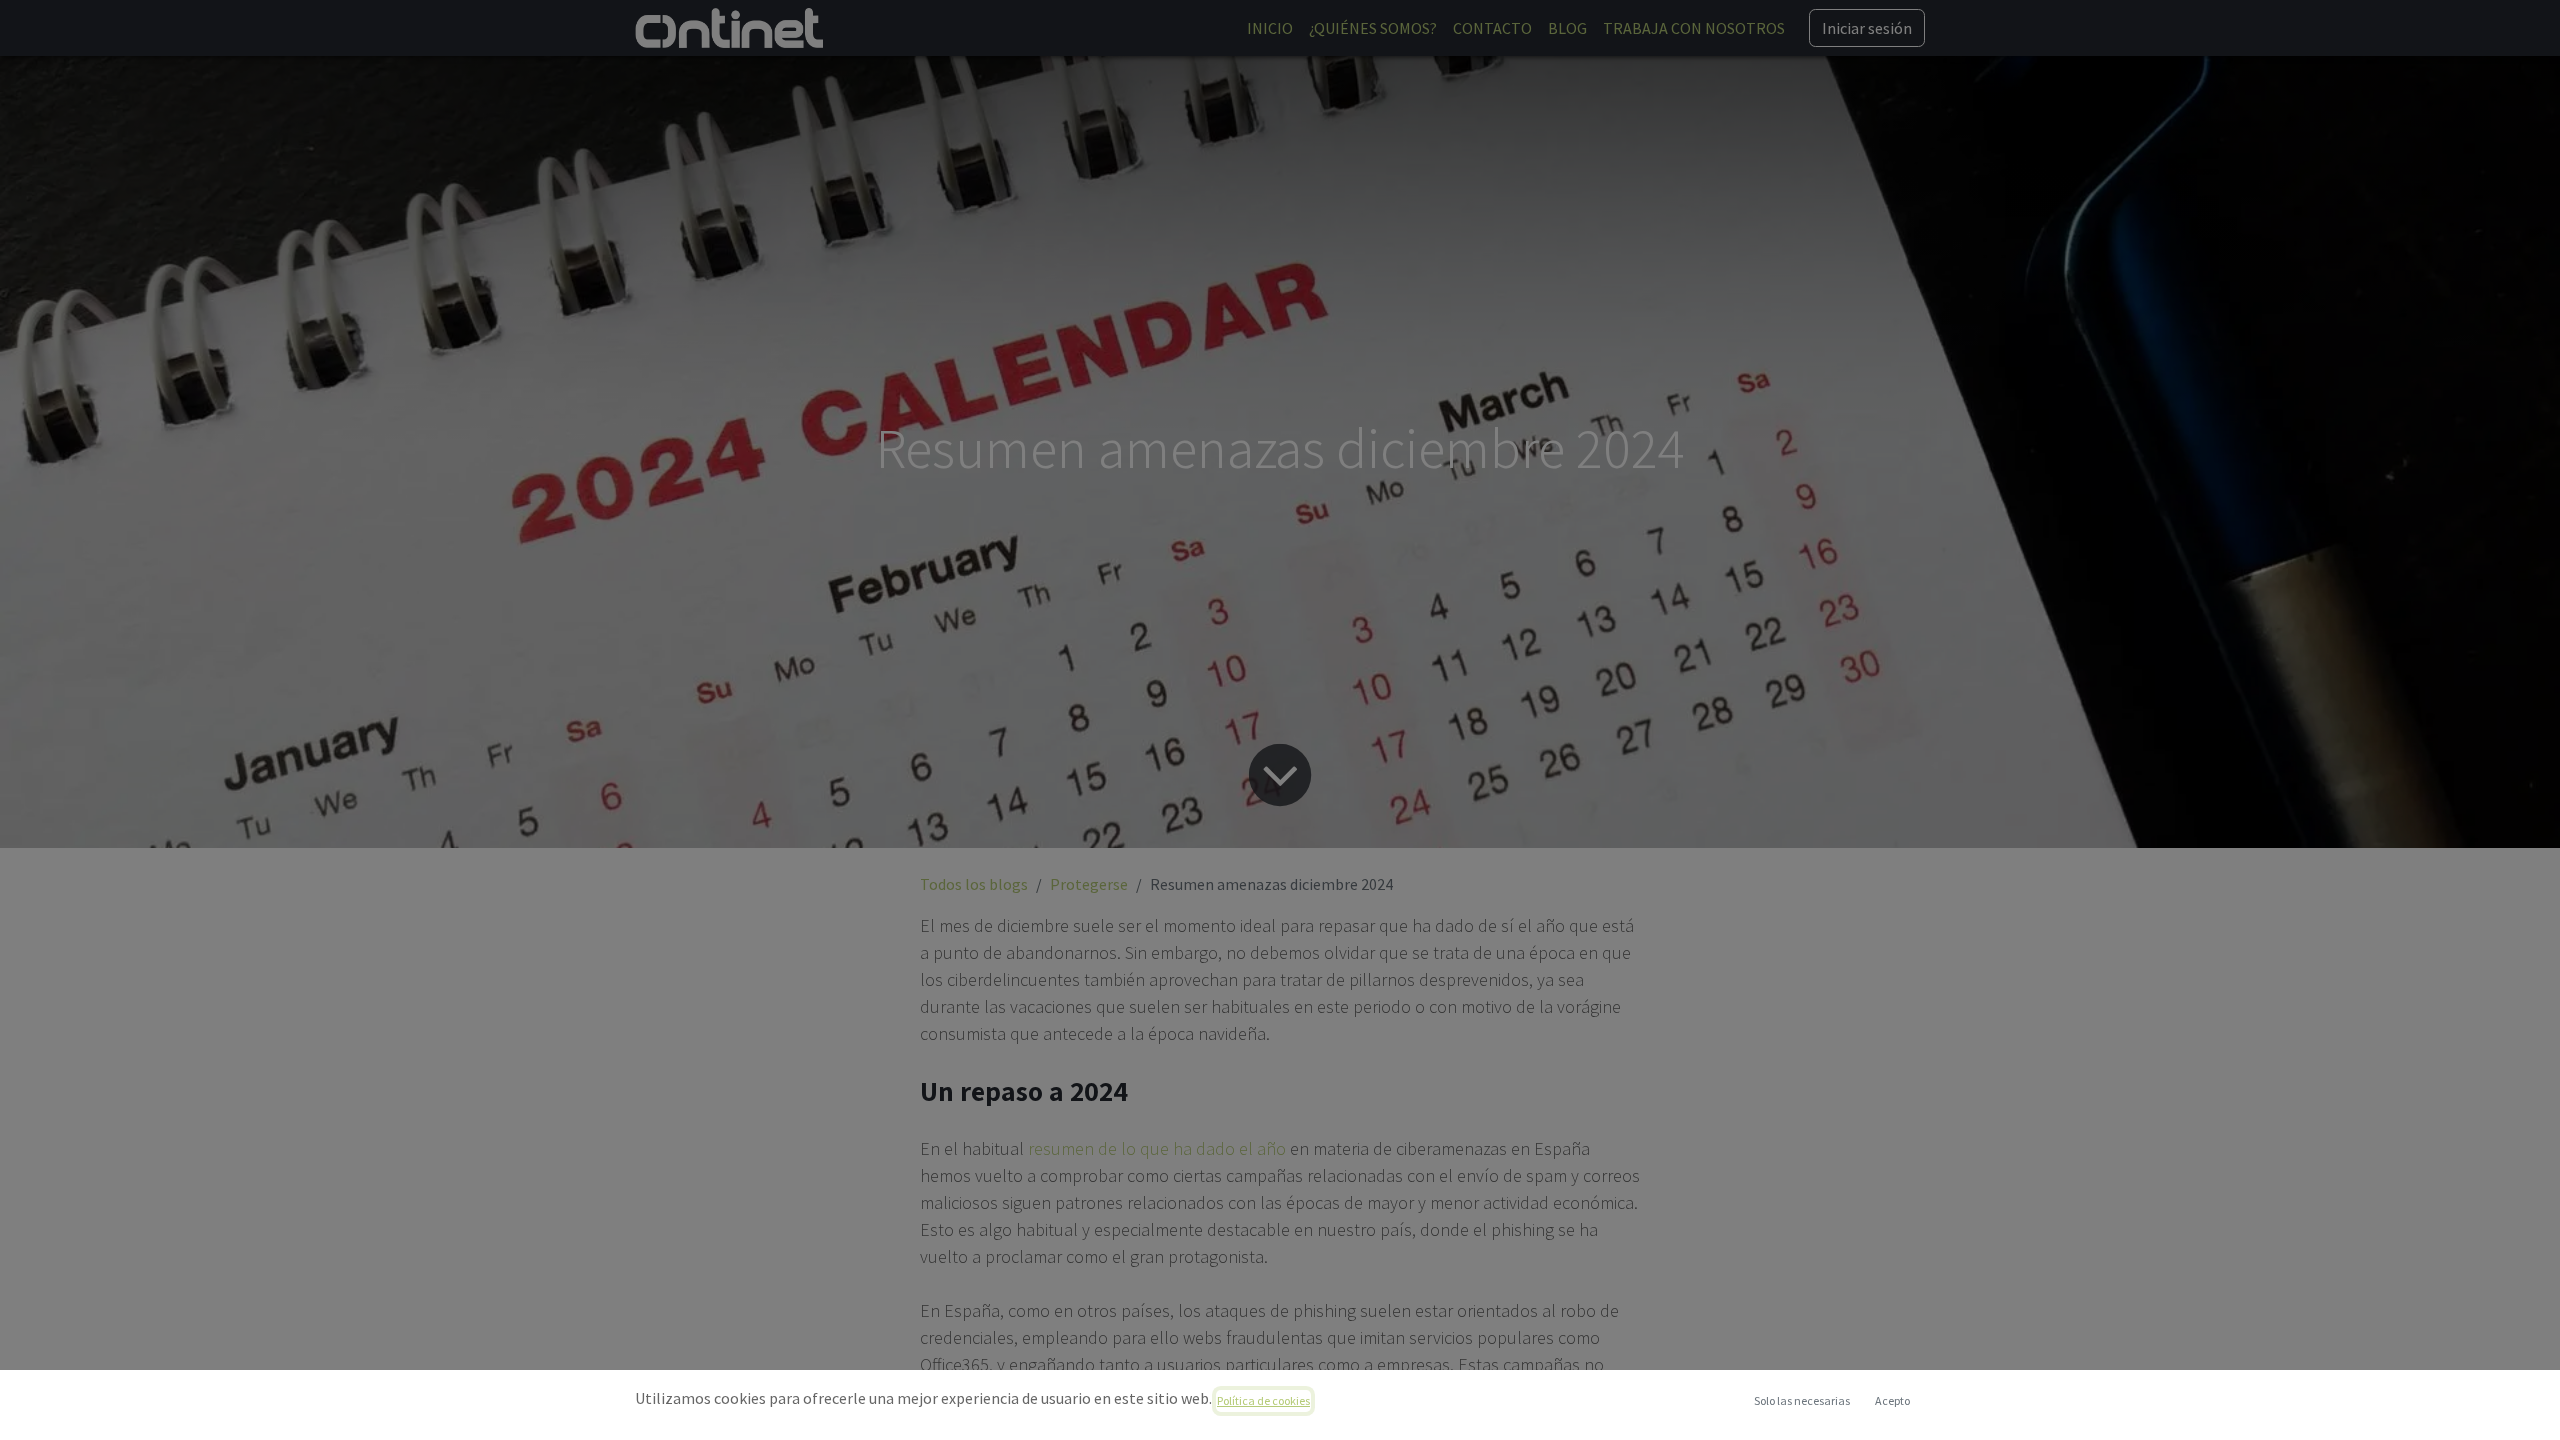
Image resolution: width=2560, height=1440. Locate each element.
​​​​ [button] (1802, 1400)
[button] (1892, 1401)
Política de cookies (1263, 1400)
